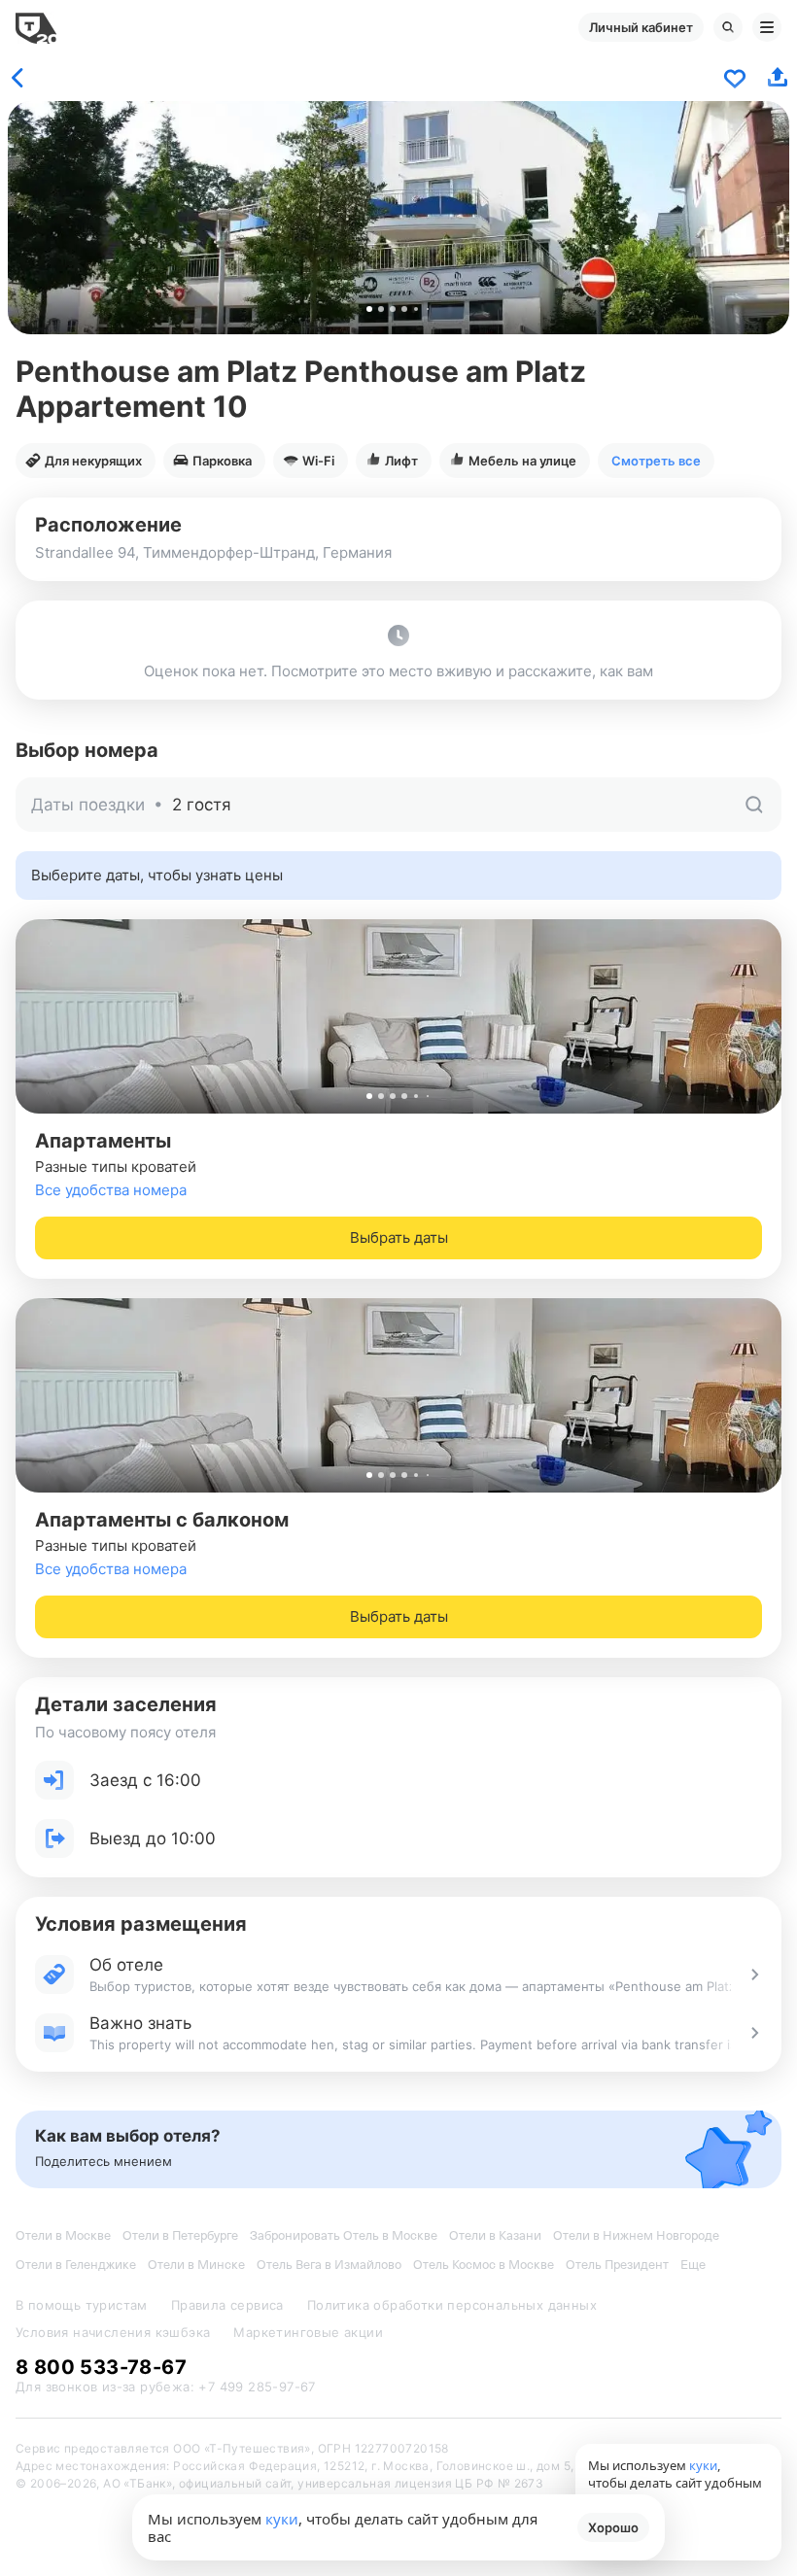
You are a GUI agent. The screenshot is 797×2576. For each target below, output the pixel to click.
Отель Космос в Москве (484, 2265)
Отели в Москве (63, 2235)
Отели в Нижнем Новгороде (636, 2235)
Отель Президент (617, 2265)
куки (282, 2519)
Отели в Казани (495, 2235)
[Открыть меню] (767, 27)
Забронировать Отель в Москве (344, 2235)
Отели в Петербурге (180, 2235)
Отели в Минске (196, 2265)
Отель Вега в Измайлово (329, 2265)
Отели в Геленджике (76, 2265)
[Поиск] (728, 27)
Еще (693, 2265)
